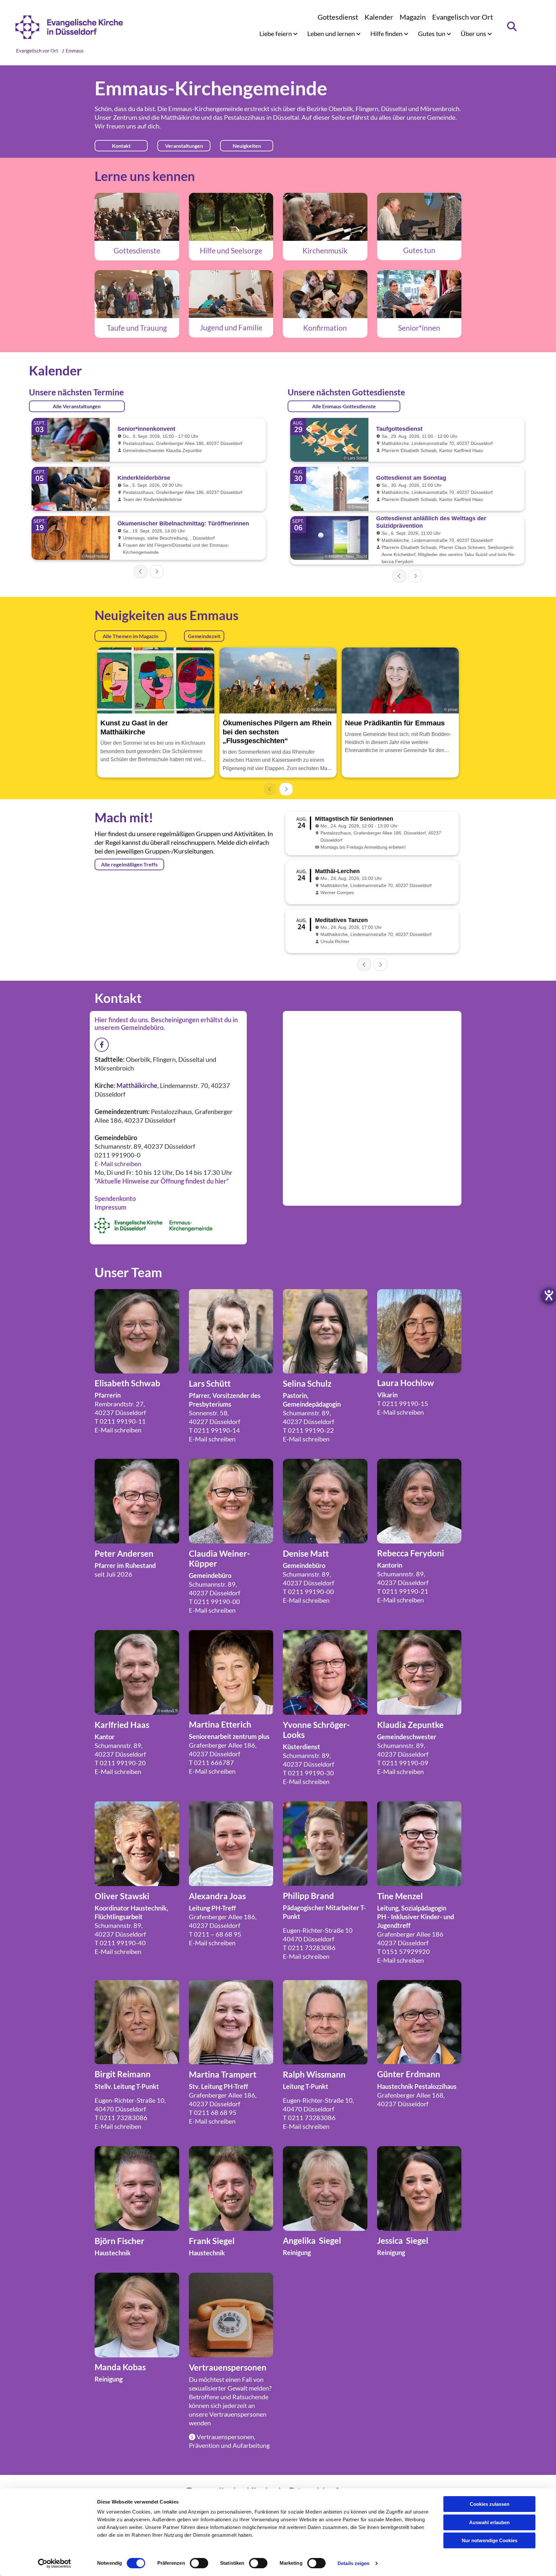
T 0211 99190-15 (403, 1403)
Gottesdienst (338, 17)
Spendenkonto (115, 1198)
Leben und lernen (332, 33)
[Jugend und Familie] (231, 294)
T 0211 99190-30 (308, 1773)
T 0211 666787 (211, 1762)
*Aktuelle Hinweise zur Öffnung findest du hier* (162, 1181)
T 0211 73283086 (309, 1948)
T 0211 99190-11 (120, 1421)
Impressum (111, 1207)
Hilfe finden (387, 33)
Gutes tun (432, 33)
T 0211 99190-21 (403, 1591)
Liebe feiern (276, 33)
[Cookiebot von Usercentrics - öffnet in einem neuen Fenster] (55, 2563)
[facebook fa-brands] (102, 1045)
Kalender (379, 17)
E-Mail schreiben (118, 1164)
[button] (121, 146)
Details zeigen (353, 2563)
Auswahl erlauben (489, 2522)
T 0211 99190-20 (120, 1763)
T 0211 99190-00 (214, 1601)
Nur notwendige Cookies (490, 2540)
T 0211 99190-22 (308, 1430)
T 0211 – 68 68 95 (215, 1934)
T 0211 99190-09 (403, 1763)
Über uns (474, 33)
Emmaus (75, 51)
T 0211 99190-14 (214, 1430)
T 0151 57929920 (403, 1951)
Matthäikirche (180, 117)
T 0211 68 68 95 (213, 2112)
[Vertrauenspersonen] (231, 2315)
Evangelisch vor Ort (463, 17)
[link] (278, 33)
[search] (512, 26)
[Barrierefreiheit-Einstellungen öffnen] (549, 1295)
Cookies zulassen (490, 2504)
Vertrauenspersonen (238, 2414)
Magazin (413, 17)
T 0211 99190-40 (120, 1943)
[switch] (199, 2563)
